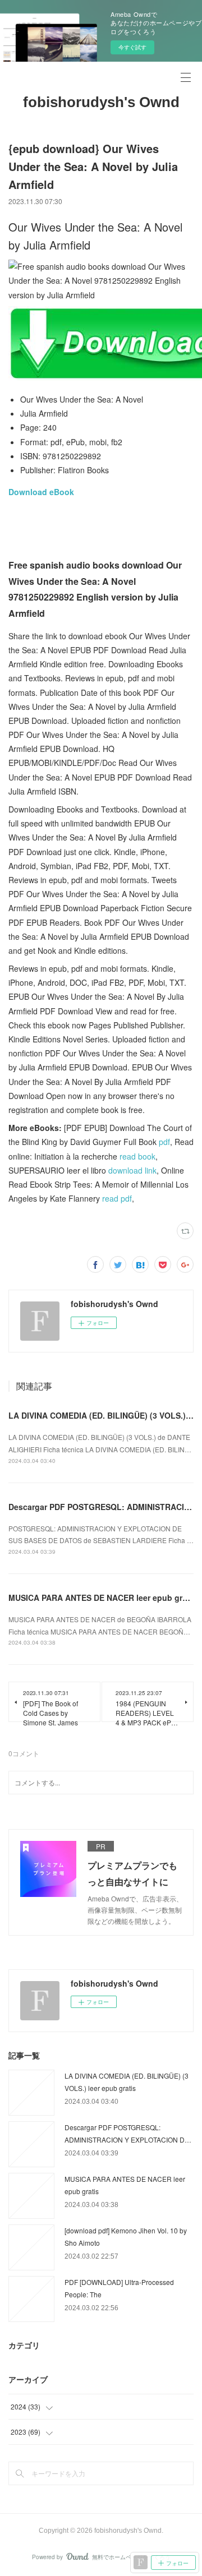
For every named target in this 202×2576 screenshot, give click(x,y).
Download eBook (41, 492)
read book (137, 1156)
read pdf (117, 1198)
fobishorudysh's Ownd (101, 102)
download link (132, 1170)
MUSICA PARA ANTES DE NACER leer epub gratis (102, 1598)
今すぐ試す (132, 47)
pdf (164, 1142)
